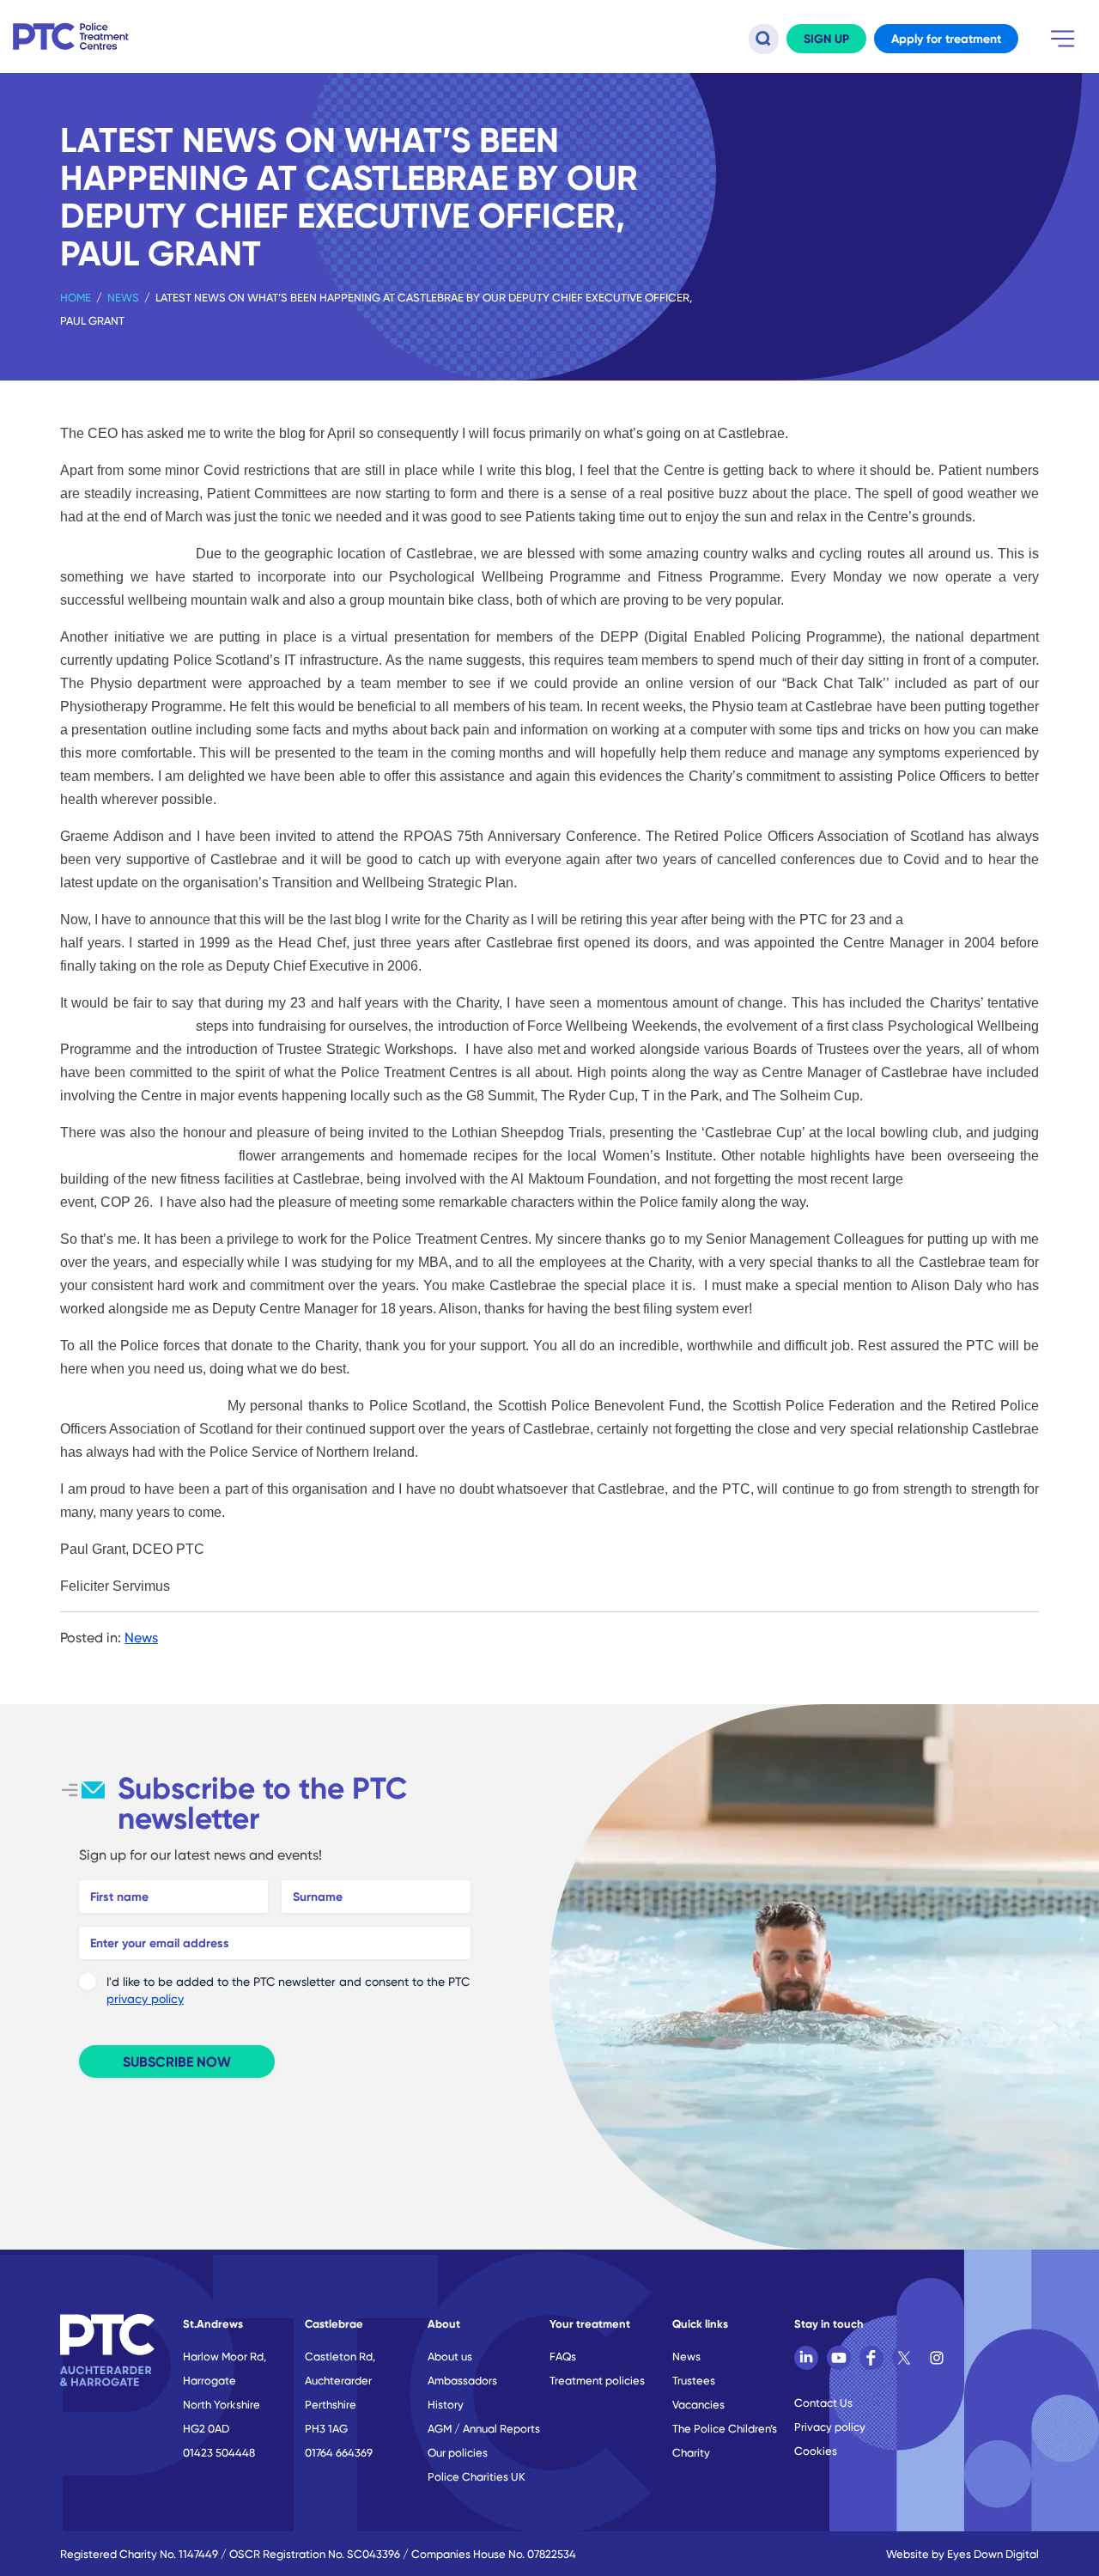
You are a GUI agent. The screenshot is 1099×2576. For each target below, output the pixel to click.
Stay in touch (829, 2323)
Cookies (816, 2451)
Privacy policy (830, 2427)
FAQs (563, 2356)
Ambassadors (462, 2380)
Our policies (458, 2452)
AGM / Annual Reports (484, 2428)
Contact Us (823, 2402)
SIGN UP (826, 39)
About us (450, 2356)
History (446, 2404)
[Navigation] (1063, 39)
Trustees (694, 2380)
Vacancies (698, 2404)
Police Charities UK (477, 2476)
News (123, 297)
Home (76, 297)
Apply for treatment (946, 39)
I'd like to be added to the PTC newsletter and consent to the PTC (288, 1990)
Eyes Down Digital (993, 2554)
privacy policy (145, 1998)
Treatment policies (597, 2380)
